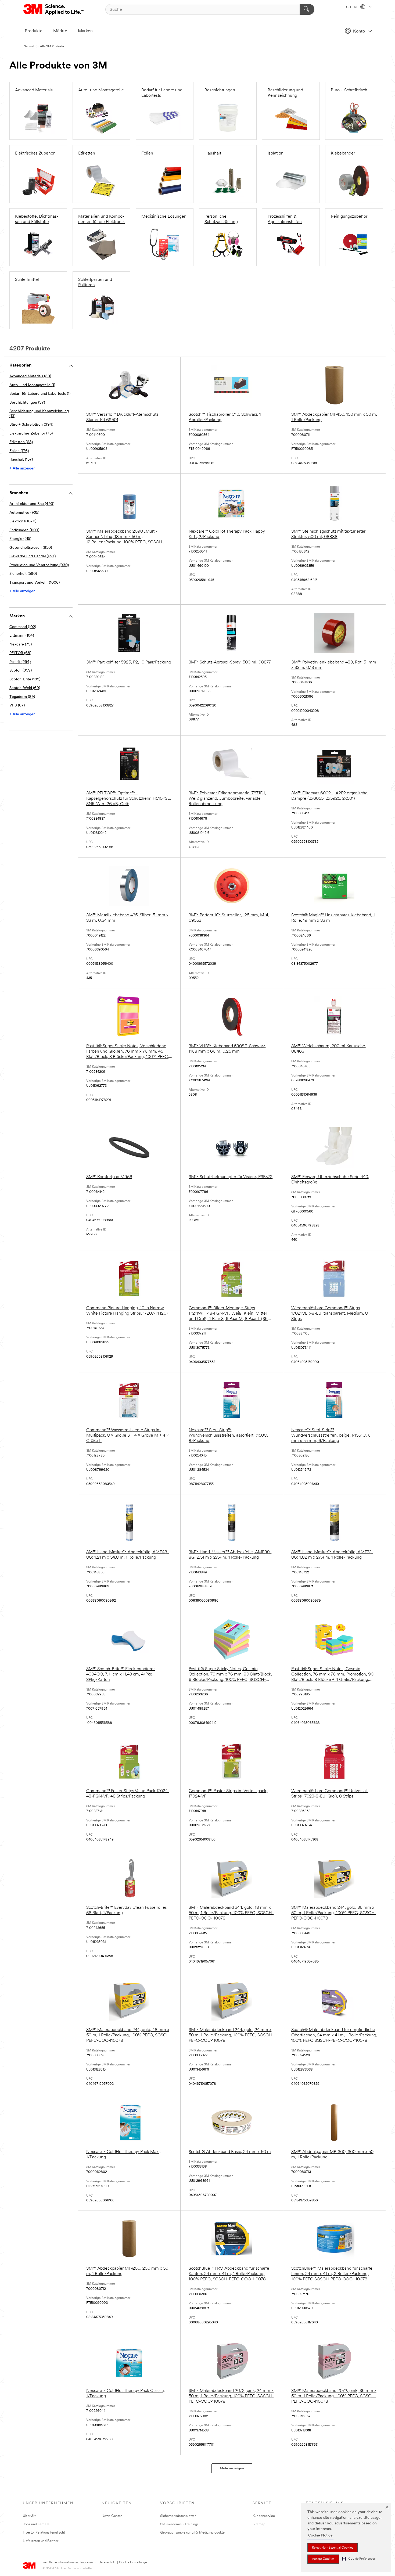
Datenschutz (107, 2563)
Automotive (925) (24, 513)
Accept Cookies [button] (323, 2559)
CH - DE (353, 7)
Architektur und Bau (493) (32, 504)
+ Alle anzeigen (22, 469)
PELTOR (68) (20, 653)
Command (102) (23, 627)
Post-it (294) (20, 662)
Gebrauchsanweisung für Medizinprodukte (192, 2533)
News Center (112, 2516)
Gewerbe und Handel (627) (33, 556)
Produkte (34, 31)
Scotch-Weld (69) (25, 688)
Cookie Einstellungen (134, 2563)
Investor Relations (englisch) (44, 2533)
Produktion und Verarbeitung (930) (39, 565)
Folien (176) (19, 451)
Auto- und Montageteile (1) (32, 385)
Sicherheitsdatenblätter (178, 2516)
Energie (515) (20, 539)
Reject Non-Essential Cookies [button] (333, 2548)
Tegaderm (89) (22, 697)
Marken (85, 31)
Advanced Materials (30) (30, 376)
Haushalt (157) (21, 460)
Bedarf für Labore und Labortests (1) (40, 394)
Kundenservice (264, 2516)
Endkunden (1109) (24, 530)
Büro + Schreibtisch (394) (31, 425)
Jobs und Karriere (36, 2524)
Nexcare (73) (21, 645)
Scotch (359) (21, 671)
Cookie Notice (320, 2536)
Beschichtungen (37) (27, 403)
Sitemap (259, 2524)
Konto (359, 31)
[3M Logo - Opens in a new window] (54, 9)
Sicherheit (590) (23, 574)
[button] (359, 2559)
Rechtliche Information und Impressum (69, 2563)
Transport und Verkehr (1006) (35, 583)
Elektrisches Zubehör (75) (31, 434)
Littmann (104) (22, 636)
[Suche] (307, 9)
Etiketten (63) (21, 442)
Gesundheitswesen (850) (31, 548)
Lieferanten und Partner (41, 2541)
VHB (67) (17, 706)
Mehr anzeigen (232, 2468)
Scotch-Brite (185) (25, 679)
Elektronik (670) (23, 521)
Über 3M (30, 2516)
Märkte (60, 31)
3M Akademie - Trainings (179, 2524)
